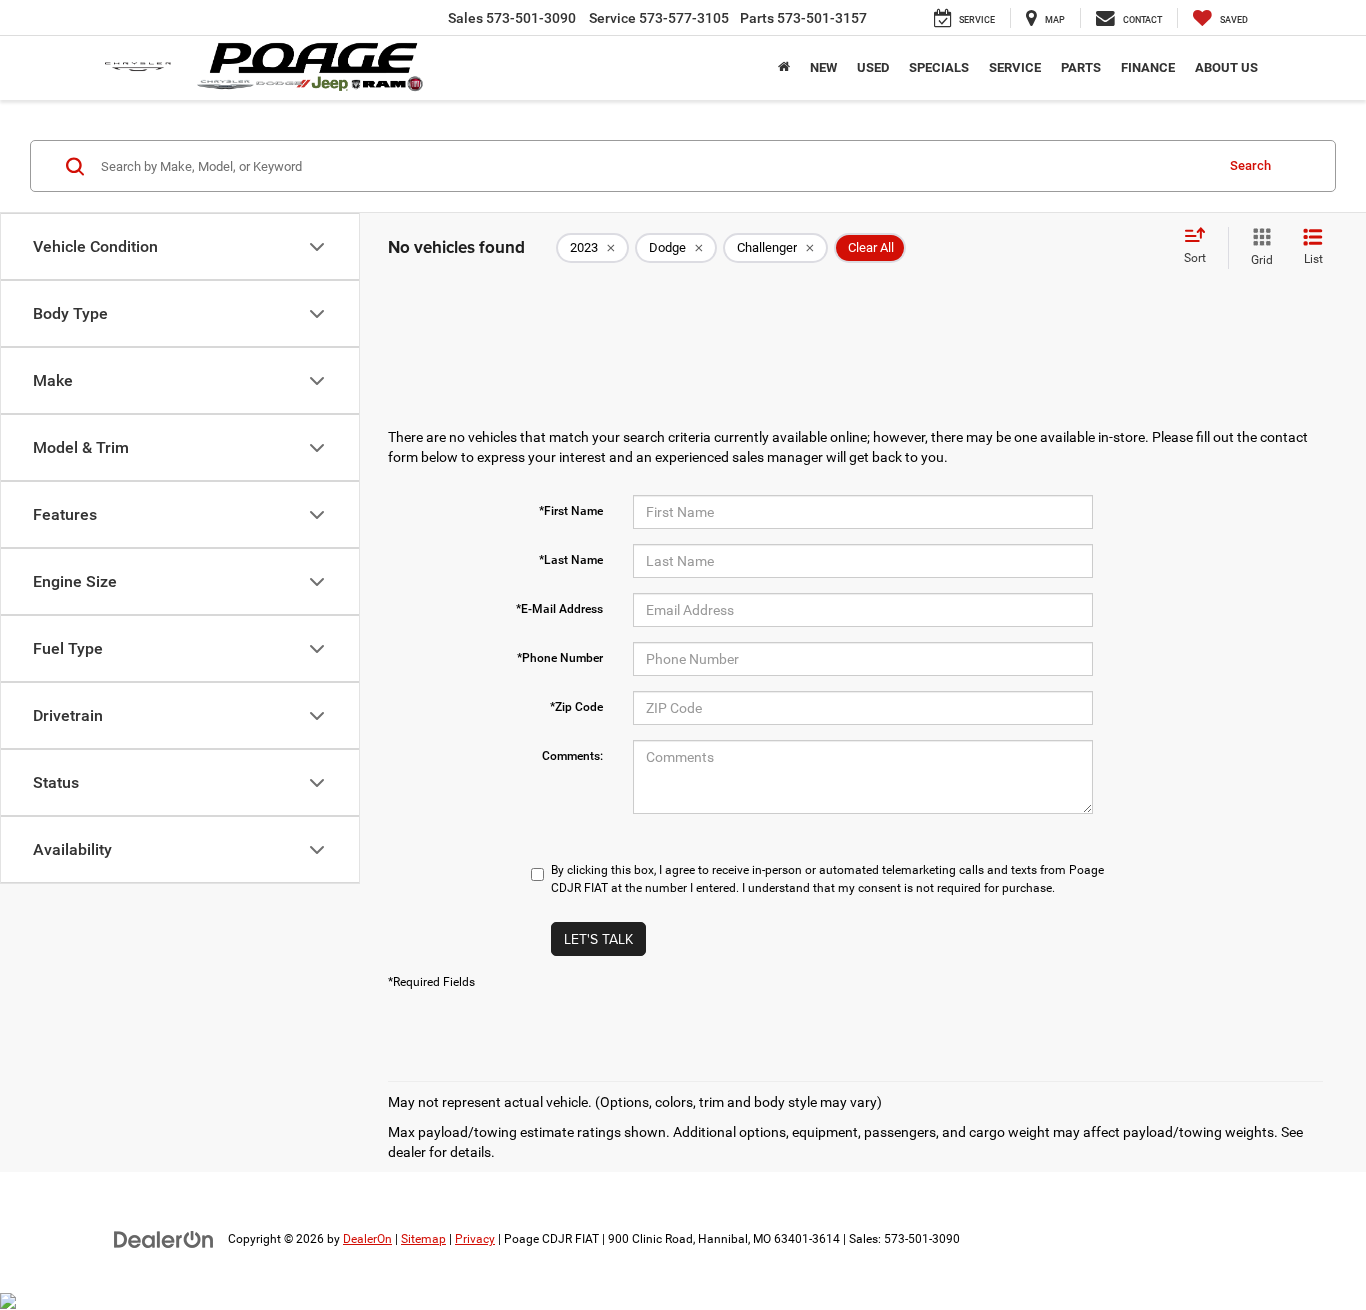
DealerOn (367, 1239)
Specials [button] (939, 67)
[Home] (784, 68)
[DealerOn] (164, 1238)
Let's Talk (598, 939)
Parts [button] (1081, 67)
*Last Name (571, 560)
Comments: (572, 756)
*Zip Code (576, 707)
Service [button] (1015, 67)
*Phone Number (560, 658)
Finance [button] (1148, 67)
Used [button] (873, 67)
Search (1250, 165)
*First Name (571, 511)
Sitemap (423, 1239)
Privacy (475, 1239)
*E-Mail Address (559, 609)
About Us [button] (1226, 67)
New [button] (823, 67)
